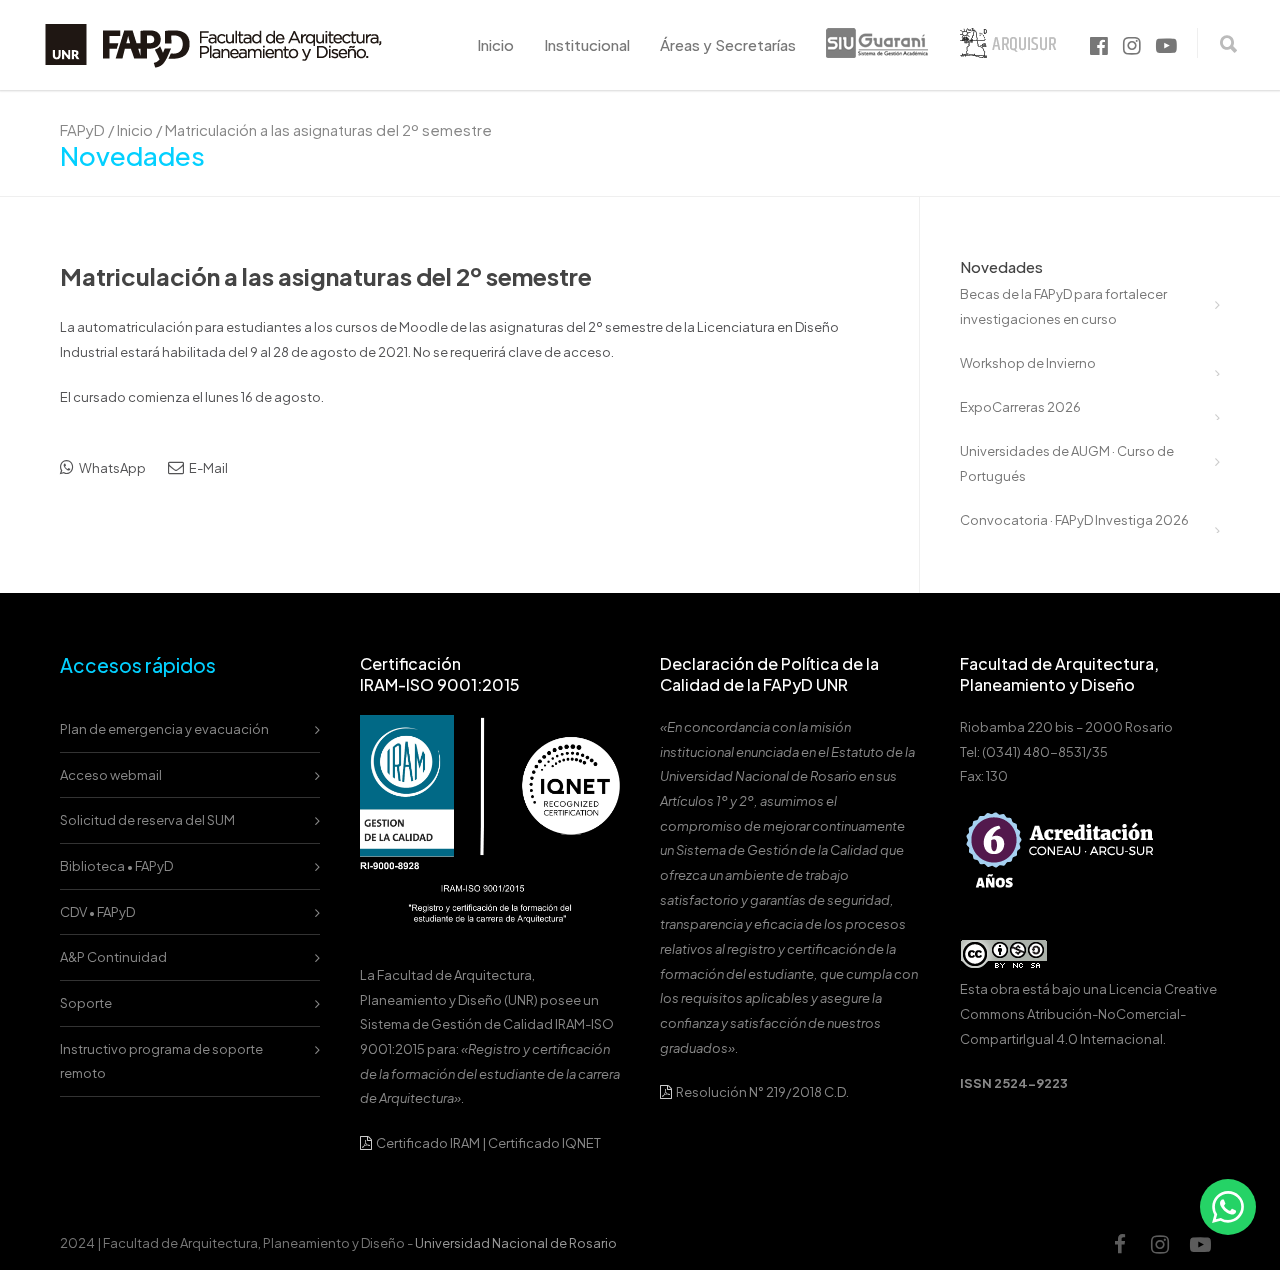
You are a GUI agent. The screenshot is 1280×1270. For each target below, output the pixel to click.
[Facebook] (1120, 1244)
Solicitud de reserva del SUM (147, 820)
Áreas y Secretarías (728, 44)
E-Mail (207, 468)
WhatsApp (111, 468)
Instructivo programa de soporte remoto (161, 1061)
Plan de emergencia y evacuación (164, 729)
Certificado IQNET (544, 1143)
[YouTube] (1200, 1244)
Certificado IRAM (428, 1143)
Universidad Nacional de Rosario (516, 1243)
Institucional (587, 44)
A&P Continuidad (113, 957)
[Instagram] (1160, 1244)
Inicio (495, 44)
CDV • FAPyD (97, 912)
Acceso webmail (111, 775)
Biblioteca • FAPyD (116, 866)
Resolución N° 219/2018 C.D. (761, 1092)
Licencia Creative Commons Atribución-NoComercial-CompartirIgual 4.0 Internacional (1088, 1013)
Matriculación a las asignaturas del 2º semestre (326, 276)
